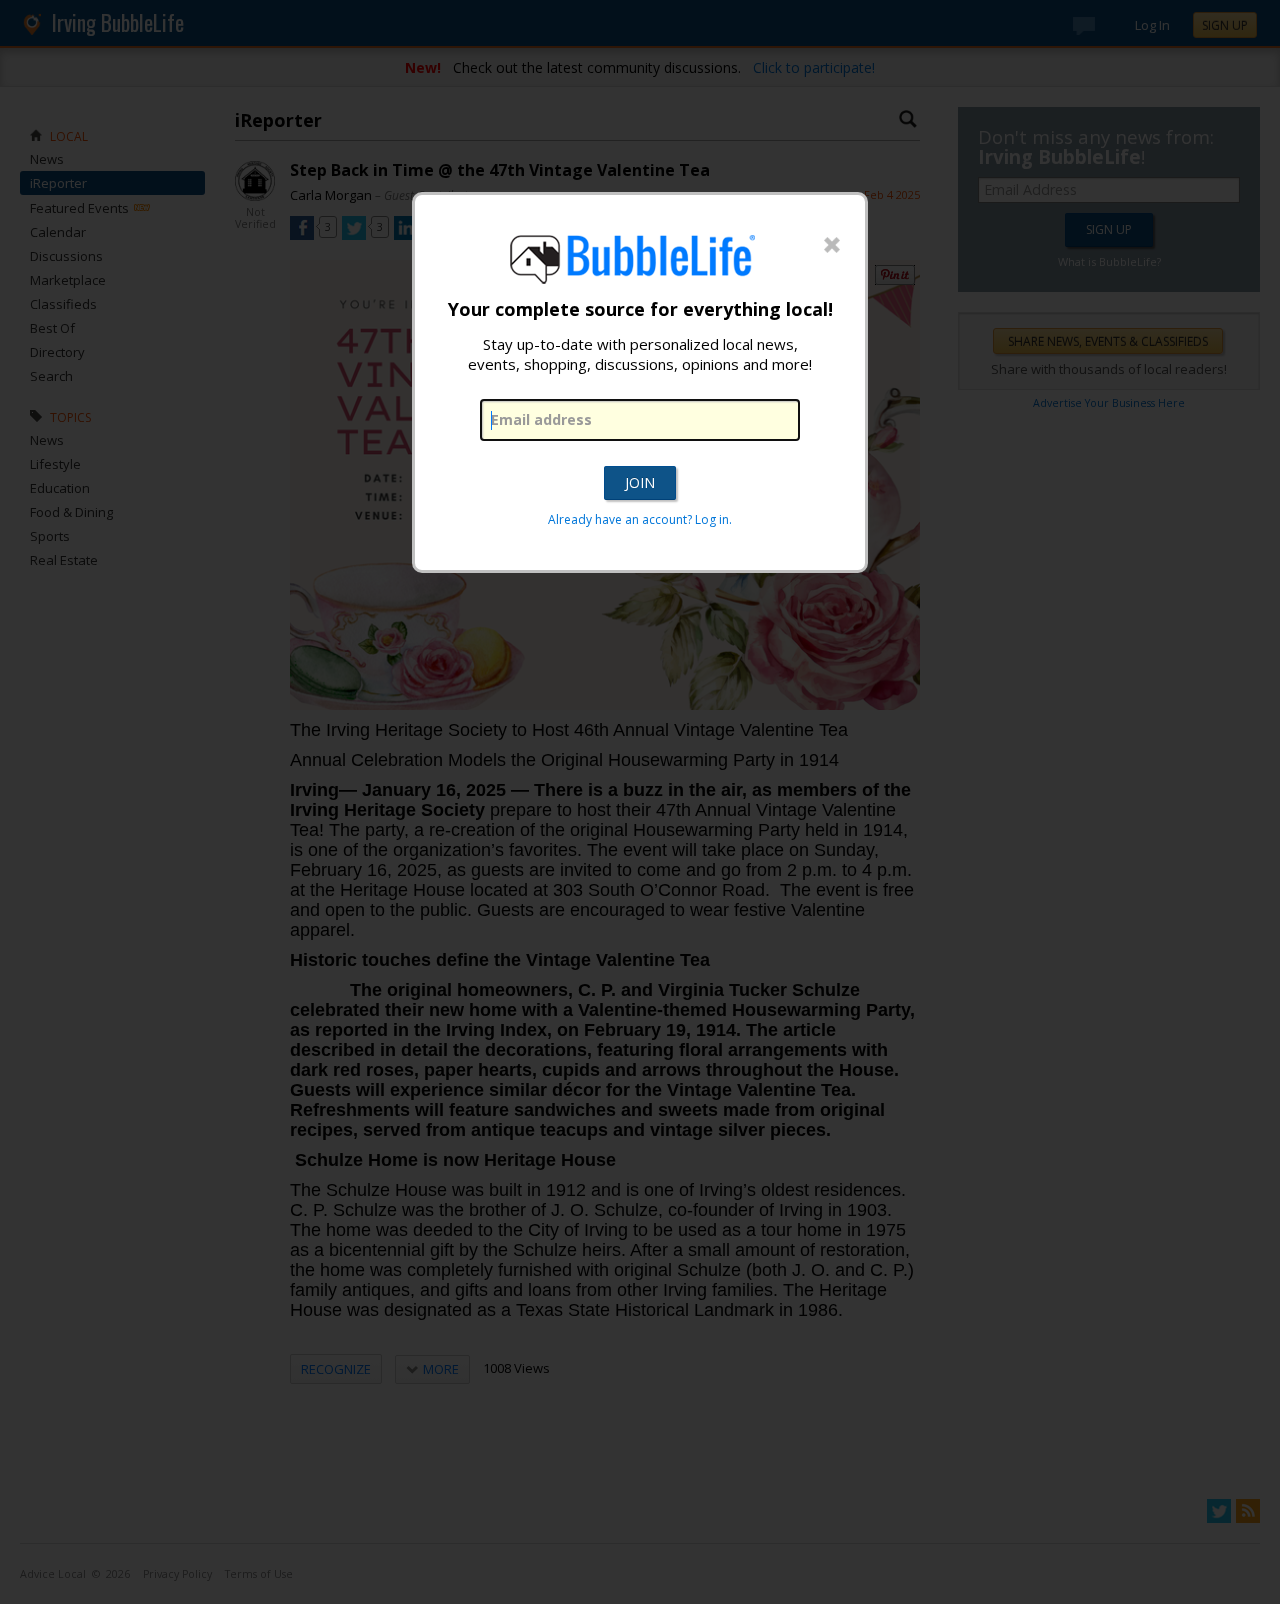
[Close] (832, 246)
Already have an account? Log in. (640, 519)
